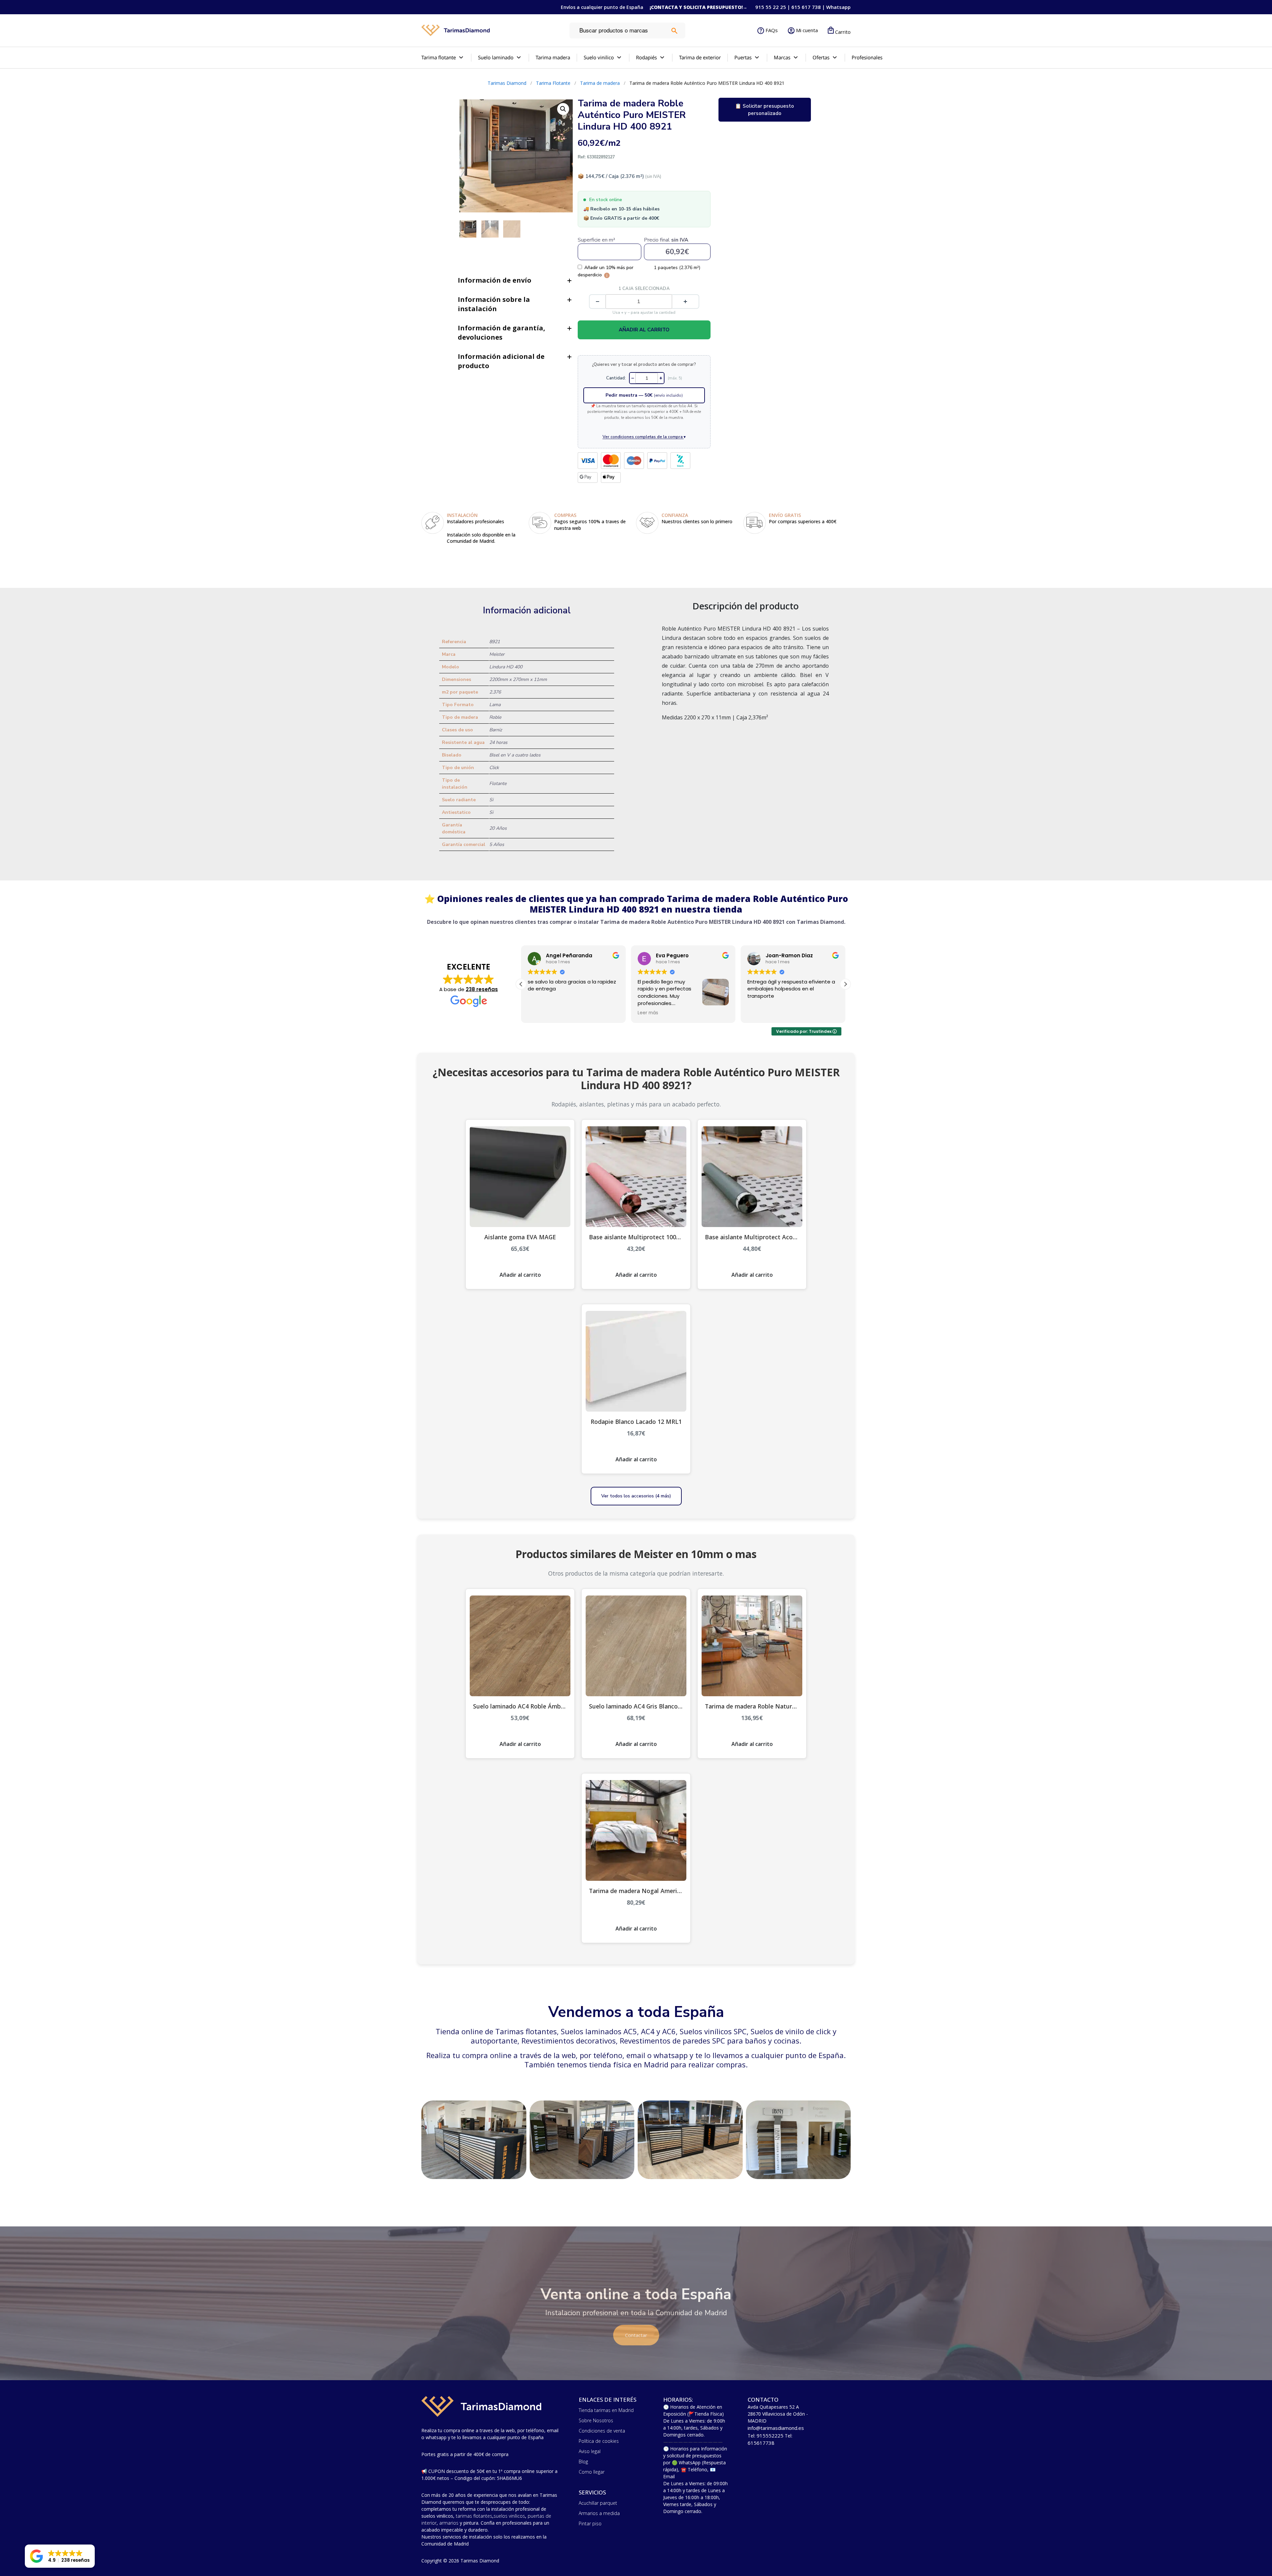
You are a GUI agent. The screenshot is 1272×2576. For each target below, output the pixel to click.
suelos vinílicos (509, 2516)
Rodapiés (646, 57)
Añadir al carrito (644, 330)
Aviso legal (590, 2451)
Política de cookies (599, 2441)
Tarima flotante (439, 57)
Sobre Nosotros (596, 2420)
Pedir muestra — (644, 395)
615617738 (761, 2443)
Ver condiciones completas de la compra (644, 437)
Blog (583, 2462)
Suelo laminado (496, 57)
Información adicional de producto (501, 361)
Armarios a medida (599, 2513)
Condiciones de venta (602, 2431)
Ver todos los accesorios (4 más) (636, 1496)
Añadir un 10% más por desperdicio (606, 271)
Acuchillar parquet (598, 2503)
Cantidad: (616, 378)
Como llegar (592, 2472)
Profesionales (867, 57)
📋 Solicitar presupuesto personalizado (765, 110)
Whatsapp (838, 7)
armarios (449, 2523)
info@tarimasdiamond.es (776, 2428)
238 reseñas (482, 989)
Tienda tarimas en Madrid (606, 2410)
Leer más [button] (758, 1013)
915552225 (770, 2436)
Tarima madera (553, 57)
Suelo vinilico (599, 57)
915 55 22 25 (771, 7)
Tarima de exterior (700, 57)
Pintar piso (590, 2523)
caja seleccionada (644, 289)
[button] (845, 984)
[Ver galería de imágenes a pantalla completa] (563, 109)
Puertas (743, 57)
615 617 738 (806, 7)
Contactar (636, 2335)
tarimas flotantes (474, 2516)
